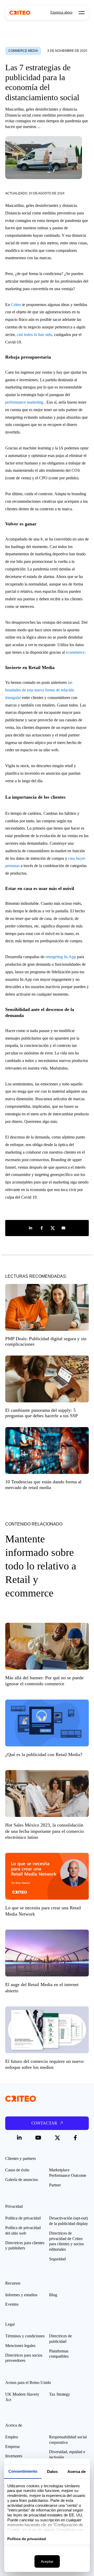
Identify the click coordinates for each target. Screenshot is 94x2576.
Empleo (12, 2437)
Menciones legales (20, 2346)
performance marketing (24, 402)
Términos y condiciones (25, 2336)
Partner (55, 2185)
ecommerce (75, 652)
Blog (53, 2295)
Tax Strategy (60, 2394)
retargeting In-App (61, 957)
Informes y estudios (21, 2295)
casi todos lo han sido (34, 335)
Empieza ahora (61, 12)
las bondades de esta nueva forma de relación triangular (40, 690)
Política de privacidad (23, 2218)
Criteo (16, 305)
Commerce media (23, 51)
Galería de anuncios (22, 2180)
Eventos (12, 2304)
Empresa (12, 2447)
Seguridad (57, 2259)
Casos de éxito (17, 2170)
